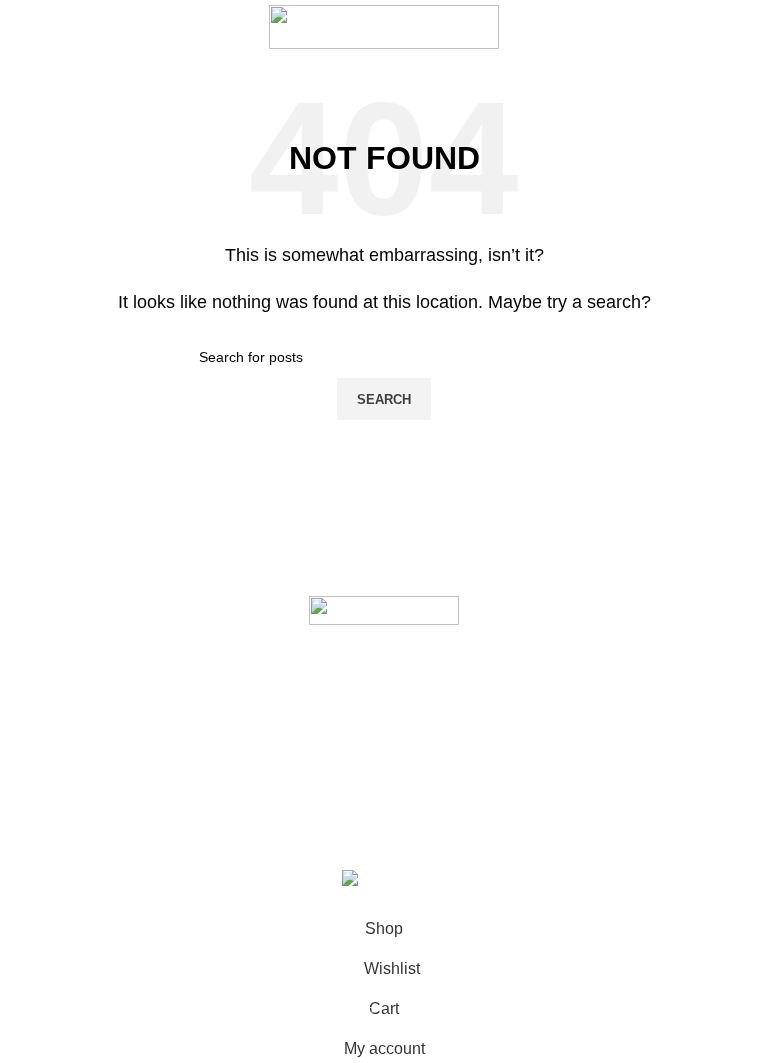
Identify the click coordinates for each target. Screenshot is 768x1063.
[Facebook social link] (327, 785)
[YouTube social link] (403, 785)
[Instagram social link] (365, 785)
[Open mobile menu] (23, 27)
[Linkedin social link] (441, 785)
